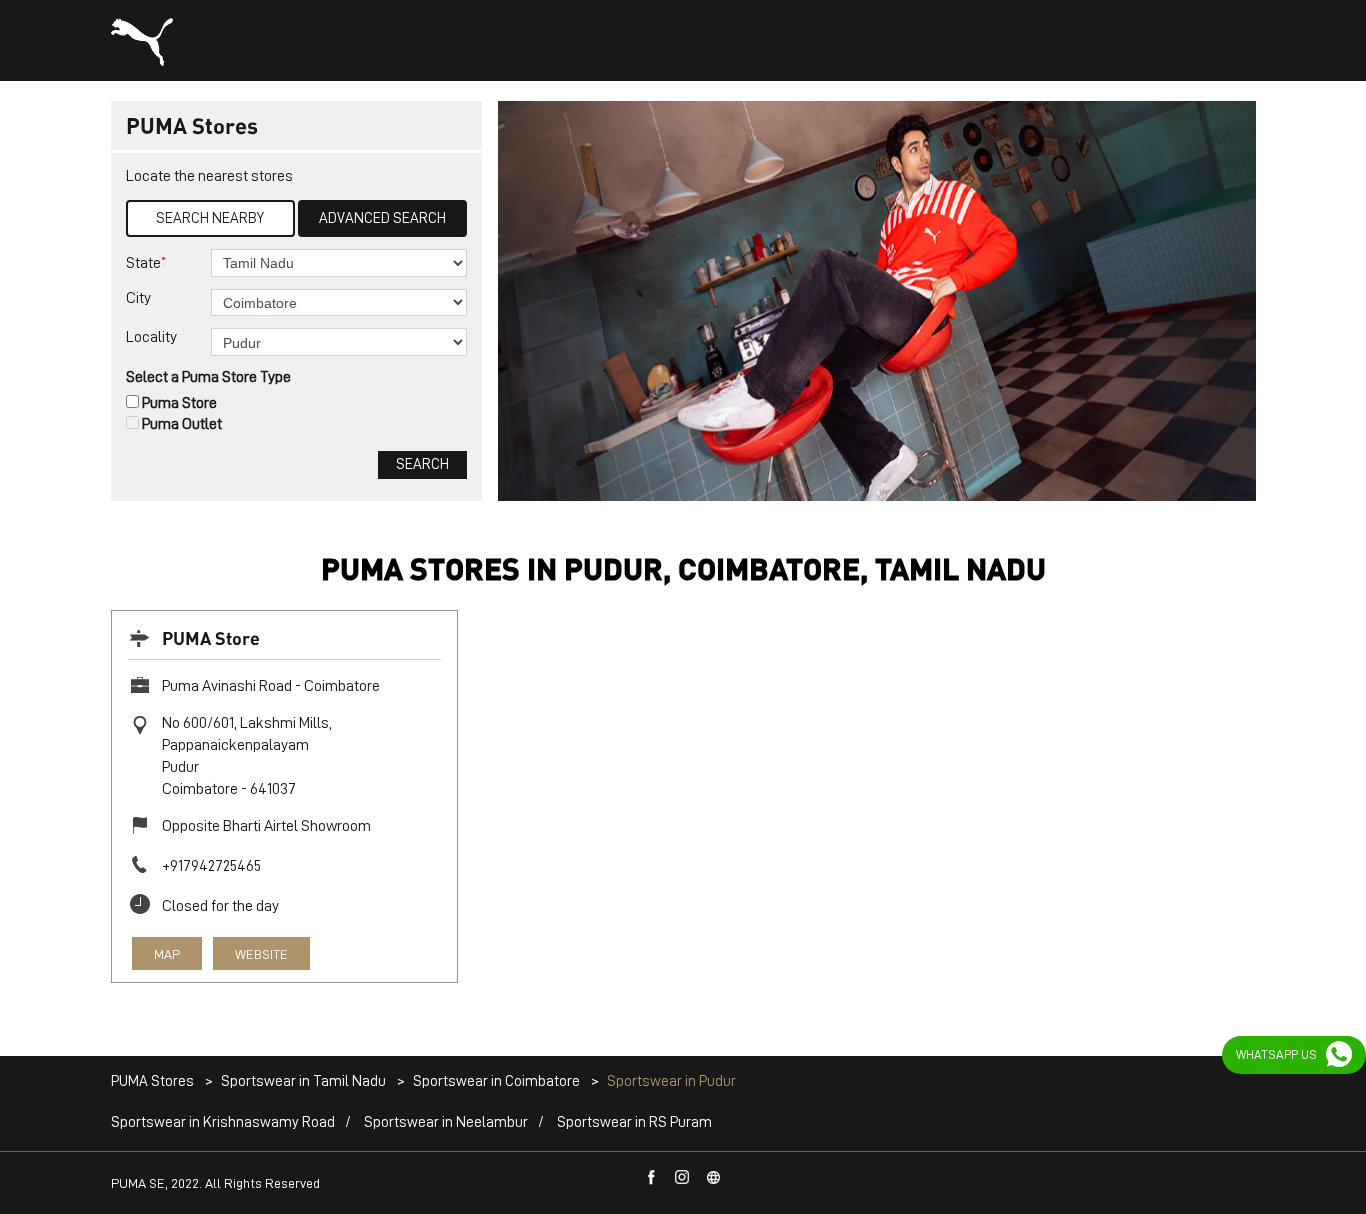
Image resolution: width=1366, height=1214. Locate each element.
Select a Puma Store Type (208, 377)
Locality (151, 337)
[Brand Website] (714, 1178)
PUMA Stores (154, 1081)
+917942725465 (211, 866)
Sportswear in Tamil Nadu (303, 1081)
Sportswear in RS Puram (634, 1122)
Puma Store (179, 403)
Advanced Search (382, 218)
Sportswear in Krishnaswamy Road (223, 1122)
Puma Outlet (182, 424)
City (138, 298)
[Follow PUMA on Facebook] (652, 1178)
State (146, 262)
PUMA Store (211, 637)
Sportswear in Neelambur (446, 1122)
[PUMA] (142, 42)
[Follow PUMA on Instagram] (683, 1178)
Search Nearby (210, 218)
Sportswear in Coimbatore (496, 1081)
